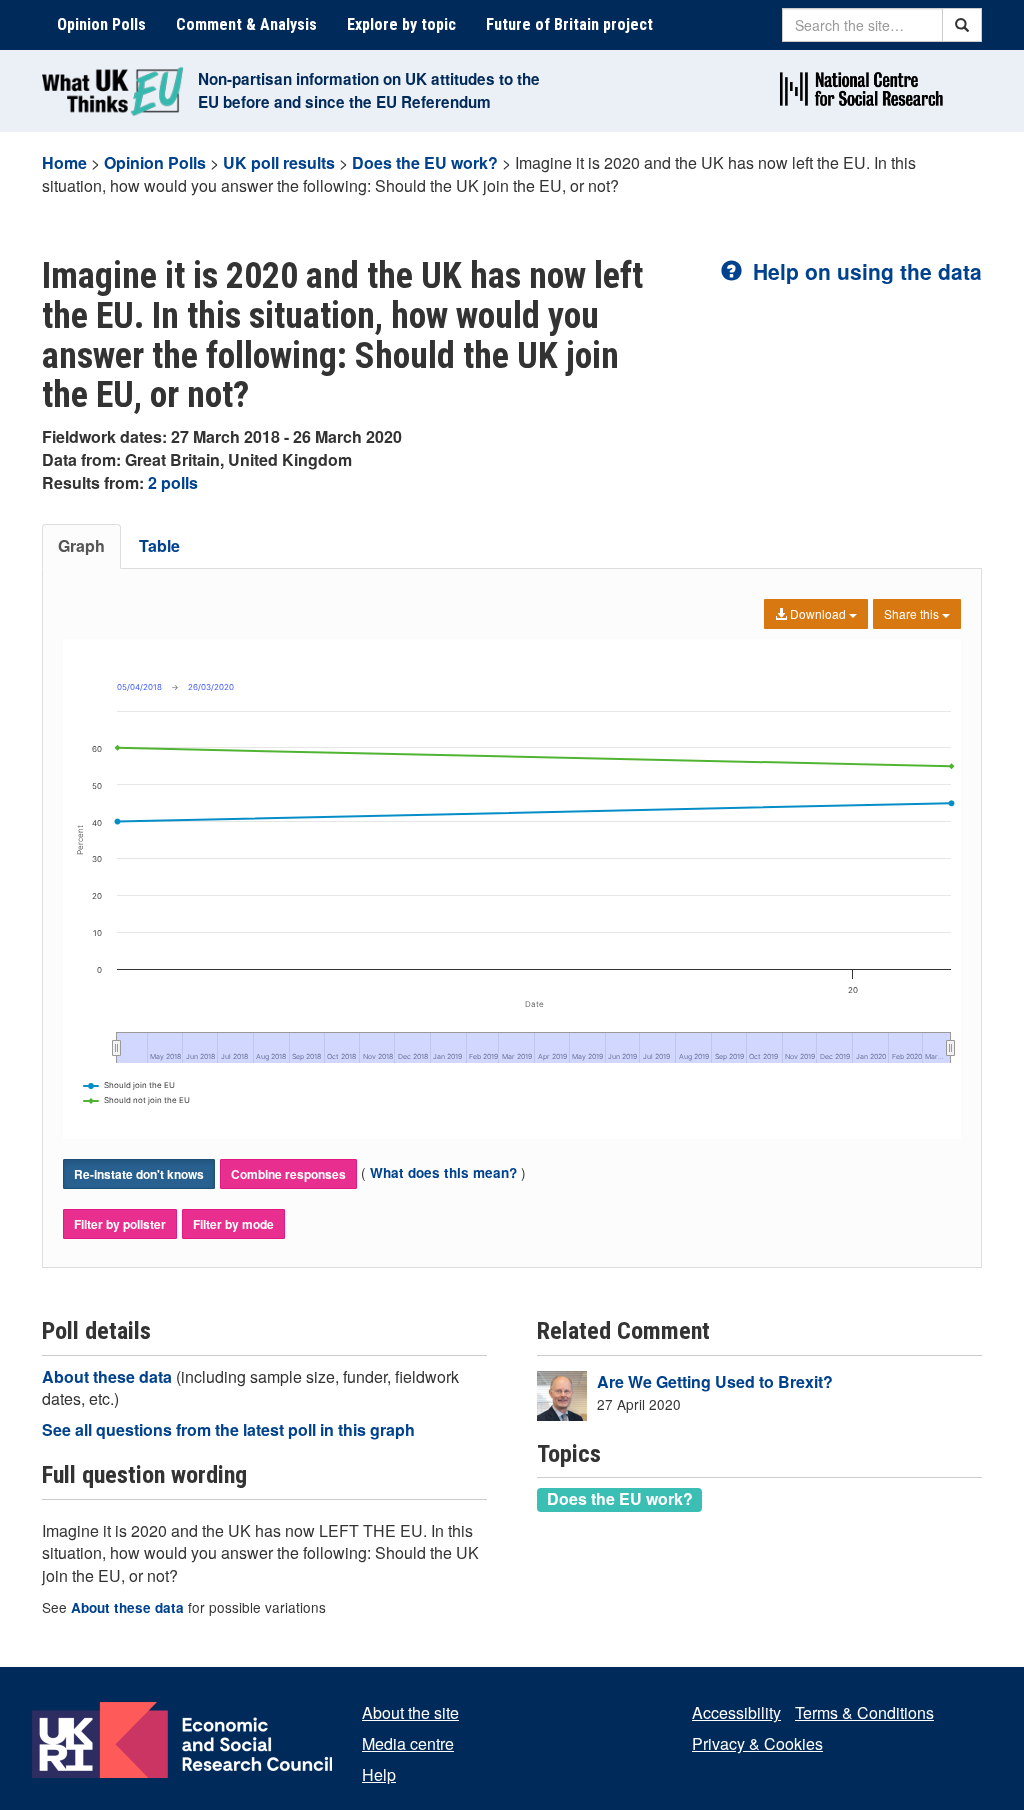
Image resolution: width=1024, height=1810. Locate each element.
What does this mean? (443, 1172)
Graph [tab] (81, 545)
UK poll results (279, 162)
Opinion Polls (101, 24)
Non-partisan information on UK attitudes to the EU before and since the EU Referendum (369, 90)
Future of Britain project (569, 24)
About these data (109, 1376)
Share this (913, 613)
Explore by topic (401, 24)
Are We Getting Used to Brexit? (715, 1381)
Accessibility (736, 1712)
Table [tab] (159, 545)
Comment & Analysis (246, 24)
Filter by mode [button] (233, 1224)
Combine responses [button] (288, 1174)
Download (818, 613)
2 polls (173, 482)
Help (379, 1774)
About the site (410, 1712)
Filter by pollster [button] (120, 1224)
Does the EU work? (425, 162)
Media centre (408, 1743)
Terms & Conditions (864, 1712)
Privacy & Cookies (757, 1743)
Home (64, 162)
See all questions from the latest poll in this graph (228, 1429)
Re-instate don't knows (139, 1174)
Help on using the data (864, 271)
